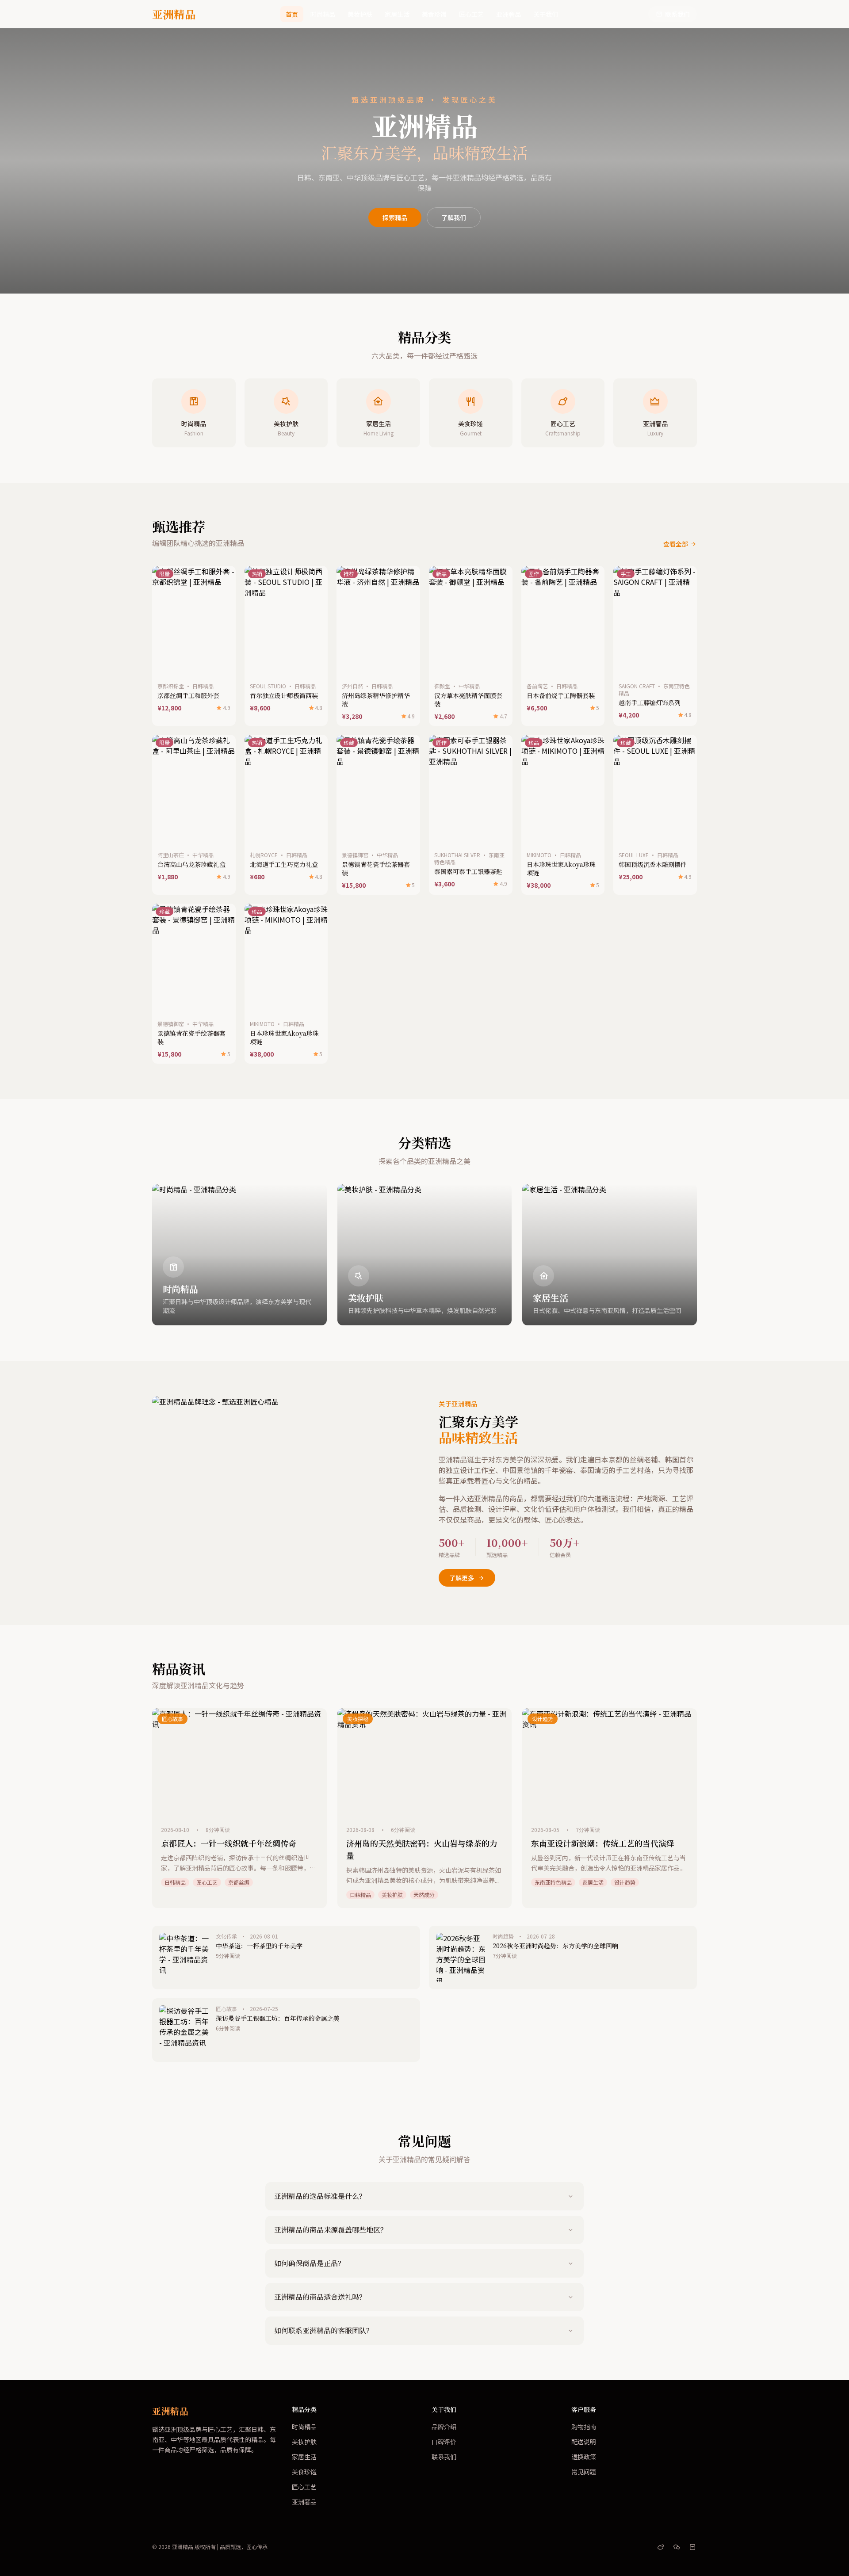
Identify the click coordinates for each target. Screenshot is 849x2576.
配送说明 (584, 2442)
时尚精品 (323, 14)
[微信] (677, 2547)
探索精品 (395, 218)
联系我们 (677, 14)
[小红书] (692, 2547)
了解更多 (462, 1578)
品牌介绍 (444, 2427)
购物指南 (584, 2427)
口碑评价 (444, 2442)
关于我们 (546, 14)
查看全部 (676, 544)
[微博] (661, 2547)
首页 (292, 14)
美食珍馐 (434, 14)
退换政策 (584, 2457)
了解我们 (454, 218)
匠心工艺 (471, 14)
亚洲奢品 (509, 14)
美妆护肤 (360, 14)
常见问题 (584, 2472)
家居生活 (397, 14)
